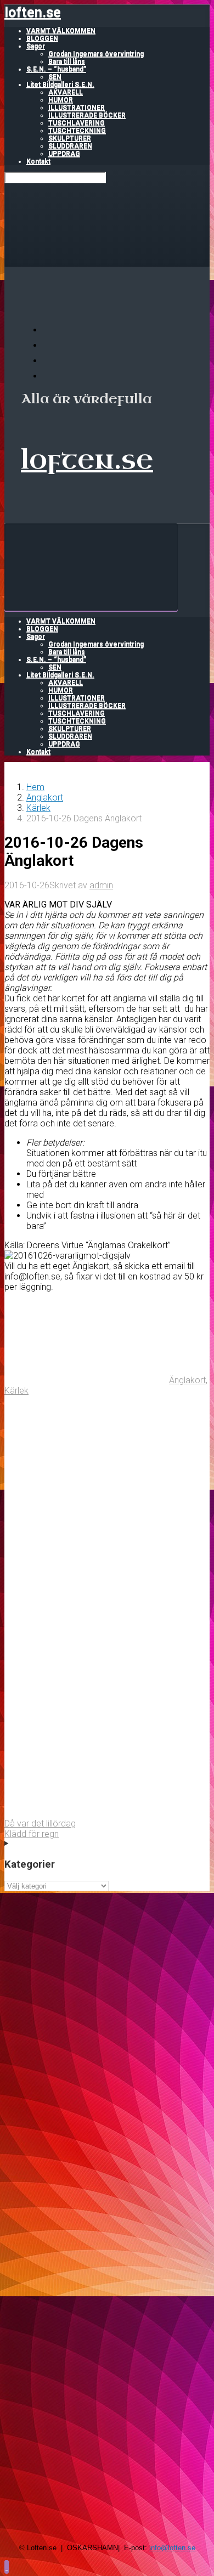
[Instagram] (49, 376)
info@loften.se (172, 2548)
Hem (35, 787)
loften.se (33, 12)
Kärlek (38, 808)
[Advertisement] (107, 1998)
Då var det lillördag (40, 1824)
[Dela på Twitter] (87, 1475)
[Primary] (91, 567)
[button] (7, 2566)
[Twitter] (49, 361)
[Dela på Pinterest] (87, 1644)
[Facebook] (49, 345)
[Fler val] (87, 1813)
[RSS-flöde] (49, 330)
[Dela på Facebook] (87, 1560)
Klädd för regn (32, 1834)
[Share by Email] (87, 1729)
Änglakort (45, 797)
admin (101, 885)
